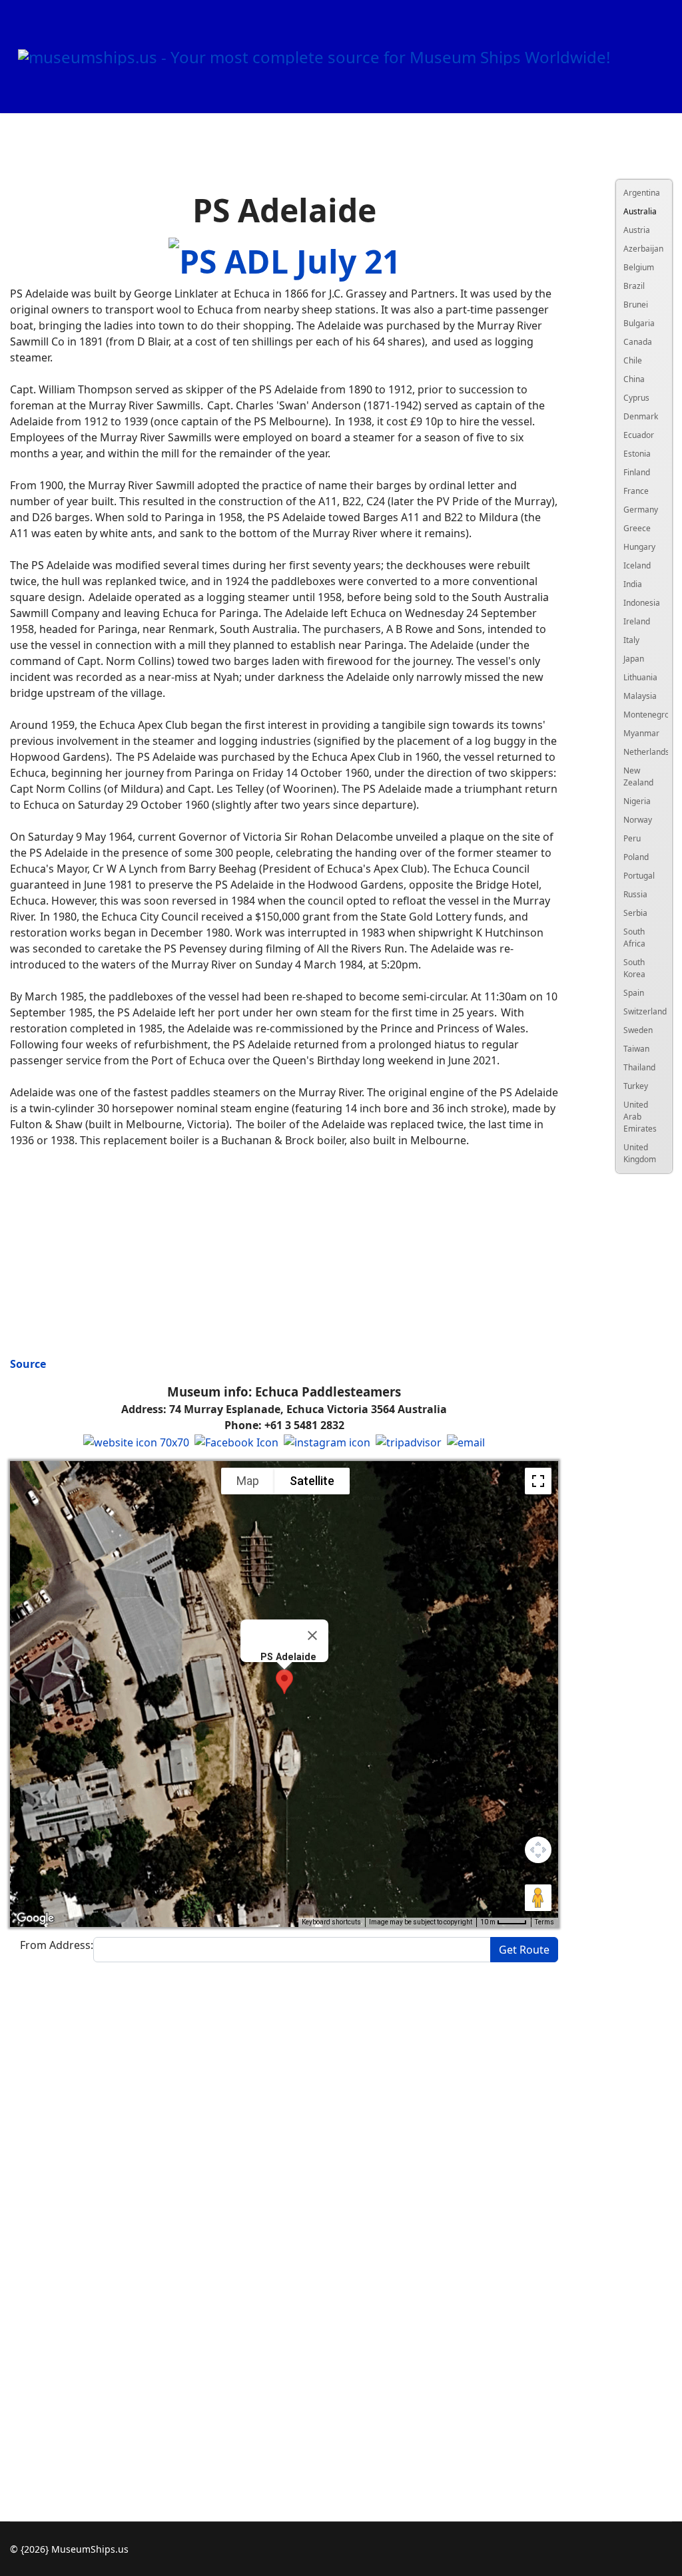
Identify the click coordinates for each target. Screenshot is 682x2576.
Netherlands (639, 752)
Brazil (634, 286)
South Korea (634, 968)
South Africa (634, 938)
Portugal (639, 876)
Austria (637, 230)
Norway (638, 820)
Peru (632, 838)
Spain (634, 993)
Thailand (639, 1067)
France (636, 491)
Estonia (637, 454)
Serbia (635, 913)
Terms (544, 1922)
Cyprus (636, 398)
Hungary (639, 547)
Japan (634, 659)
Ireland (637, 621)
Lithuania (639, 677)
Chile (633, 360)
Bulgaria (639, 323)
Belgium (639, 267)
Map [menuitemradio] (248, 1481)
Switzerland (639, 1011)
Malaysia (639, 696)
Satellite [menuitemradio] (312, 1481)
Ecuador (639, 435)
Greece (637, 528)
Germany (639, 510)
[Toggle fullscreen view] (538, 1481)
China (634, 379)
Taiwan (636, 1049)
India (633, 584)
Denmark (639, 416)
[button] (284, 1682)
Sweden (638, 1030)
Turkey (636, 1086)
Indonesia (639, 603)
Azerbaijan (639, 249)
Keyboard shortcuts (331, 1922)
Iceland (637, 565)
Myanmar (639, 733)
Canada (638, 342)
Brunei (636, 305)
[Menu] (642, 170)
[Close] (312, 1635)
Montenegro (639, 715)
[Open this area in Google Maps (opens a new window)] (35, 1918)
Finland (637, 472)
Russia (635, 894)
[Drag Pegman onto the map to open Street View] (538, 1898)
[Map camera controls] (538, 1850)
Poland (636, 857)
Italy (631, 640)
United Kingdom (639, 1153)
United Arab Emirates (639, 1117)
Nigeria (637, 801)
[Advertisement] (284, 1252)
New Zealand (638, 776)
